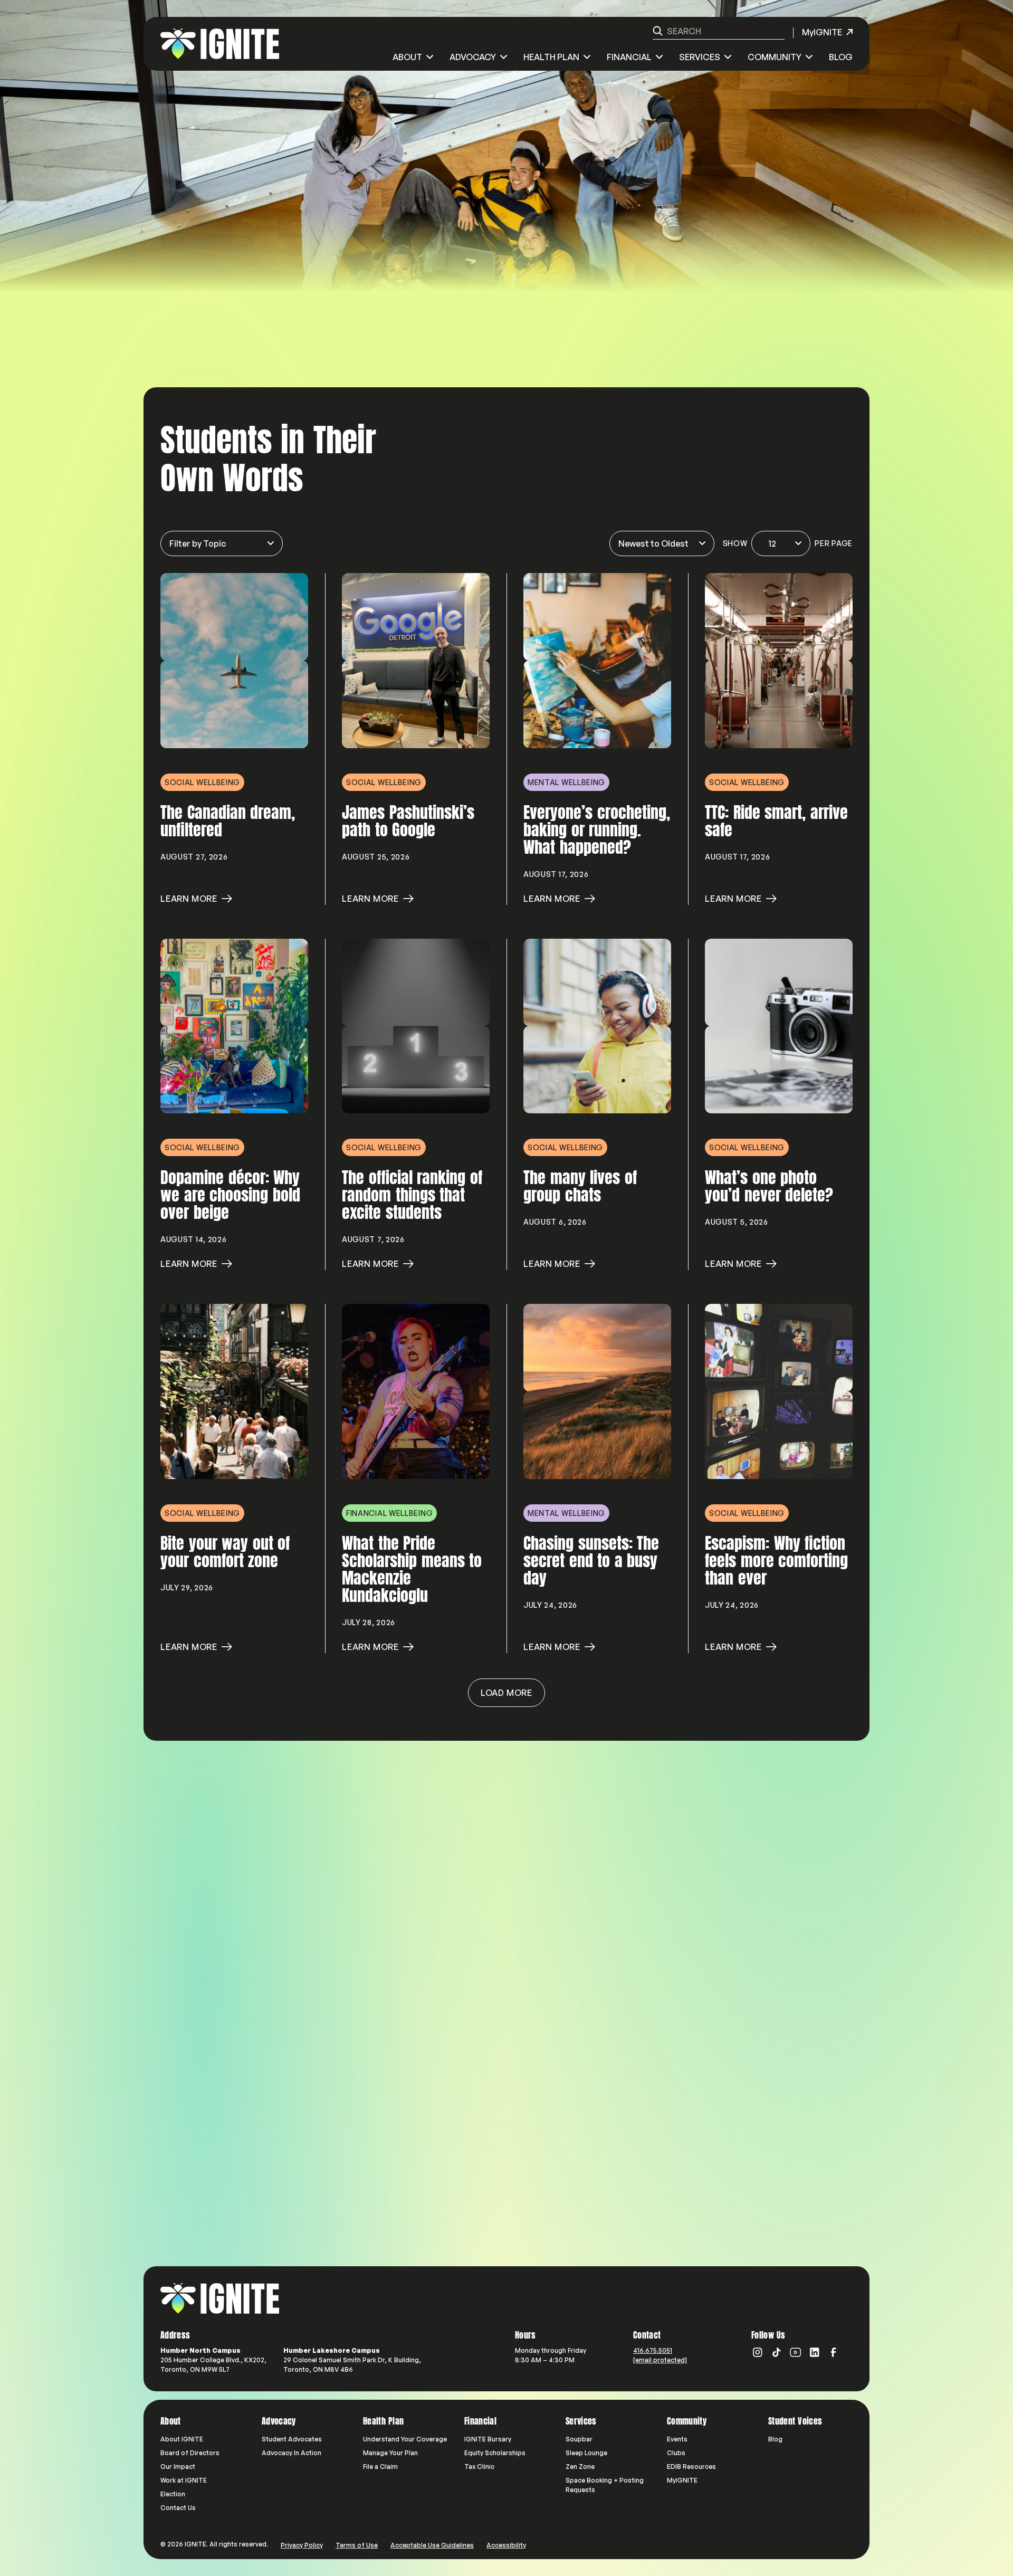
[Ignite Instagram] (758, 2352)
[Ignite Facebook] (834, 2352)
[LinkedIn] (815, 2352)
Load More (506, 1693)
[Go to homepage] (220, 2298)
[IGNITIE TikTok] (777, 2352)
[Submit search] (658, 31)
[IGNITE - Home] (220, 44)
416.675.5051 (653, 2350)
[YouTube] (796, 2352)
